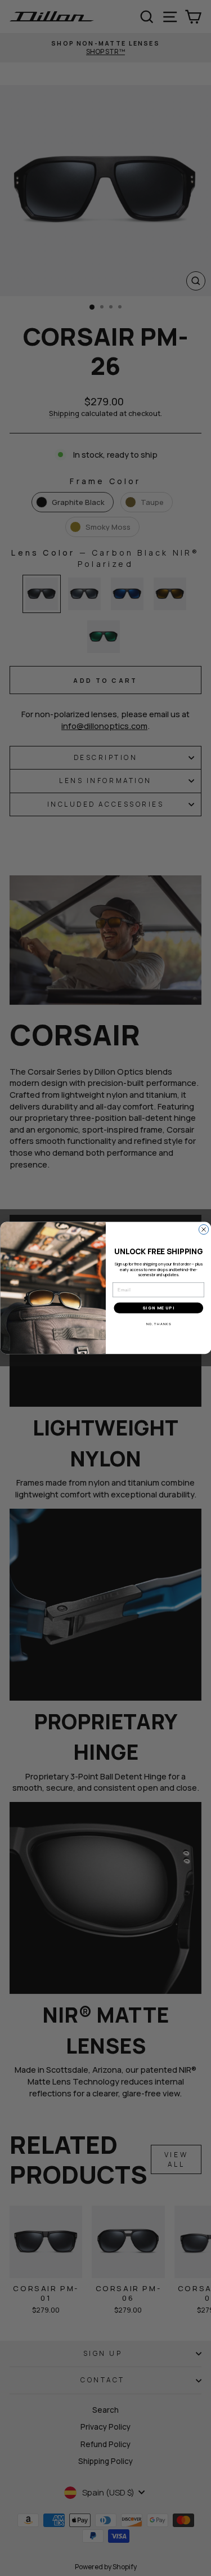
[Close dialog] (203, 1230)
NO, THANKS (158, 1324)
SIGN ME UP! (158, 1309)
